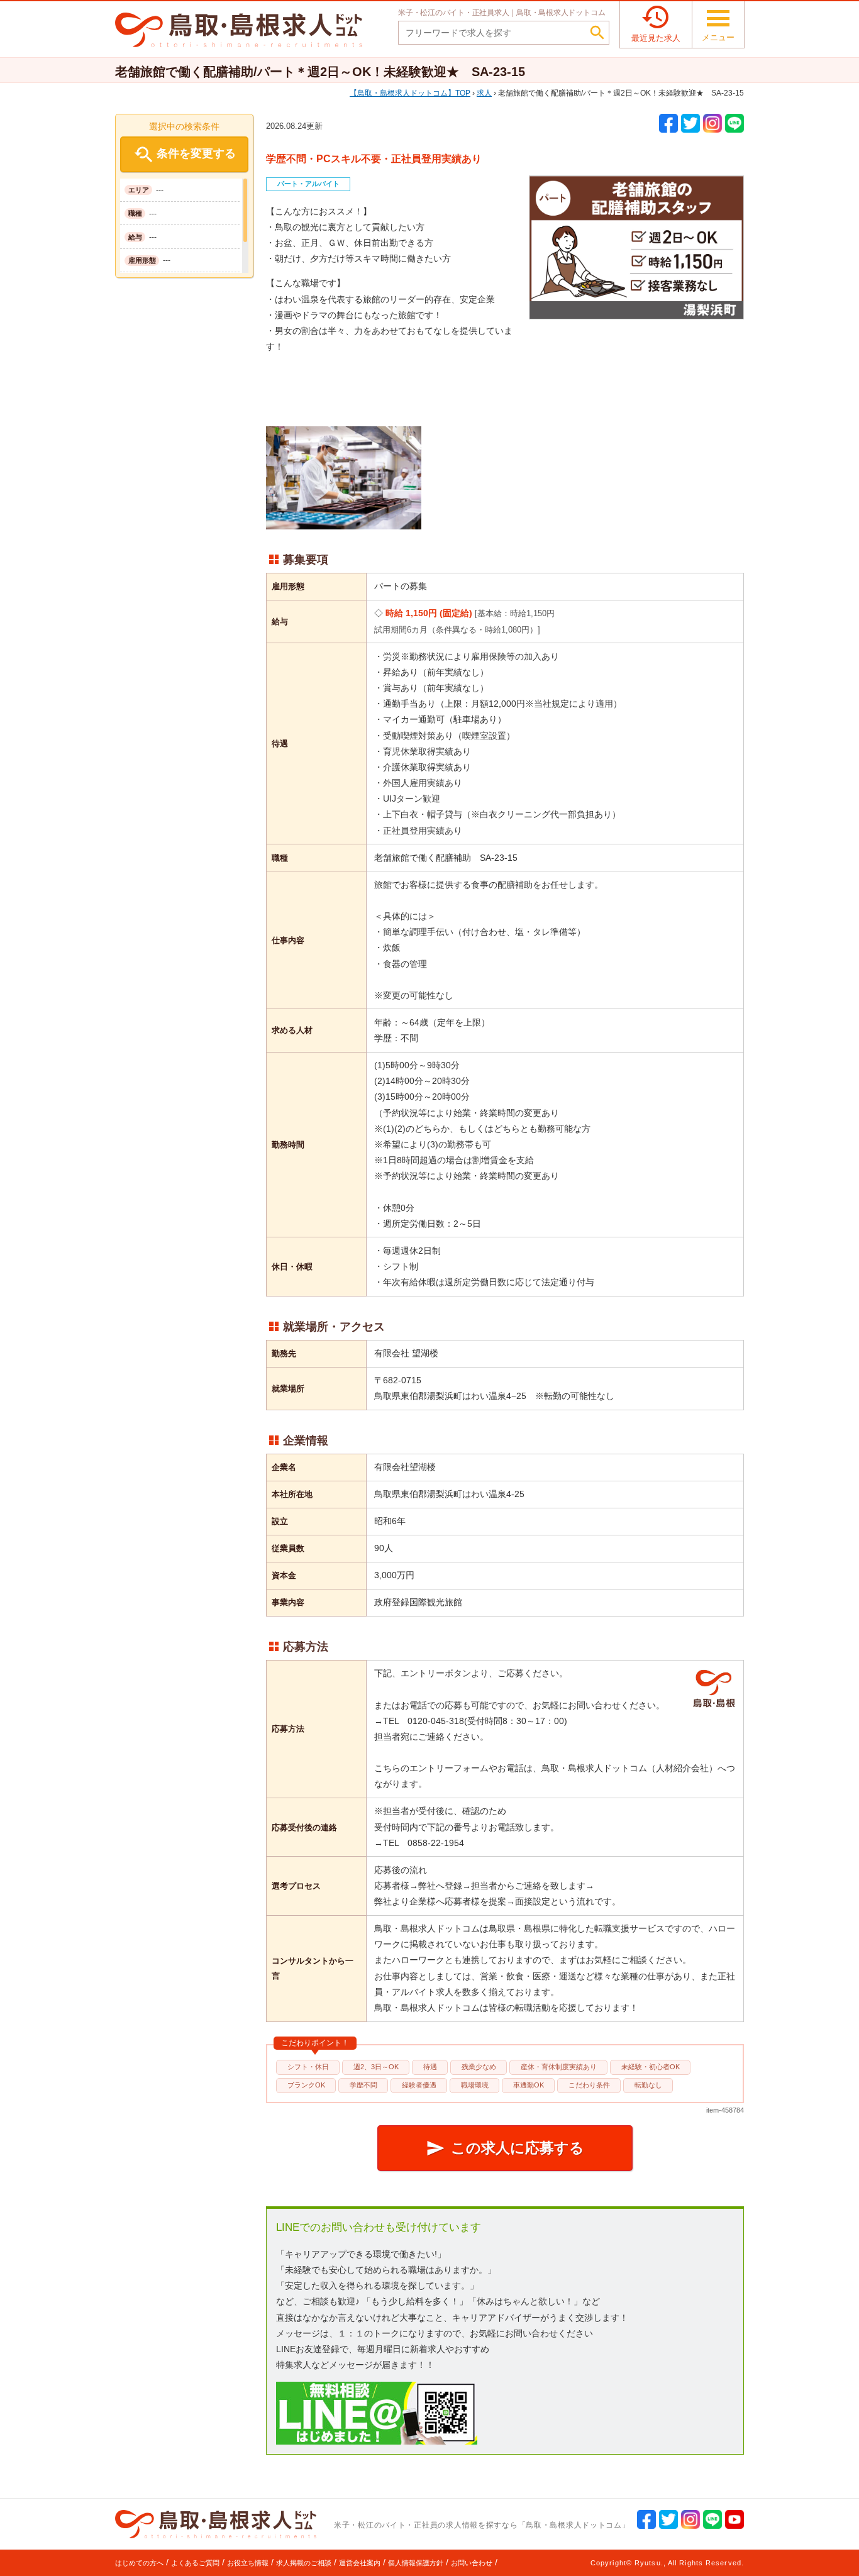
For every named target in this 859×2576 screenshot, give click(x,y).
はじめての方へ (139, 2563)
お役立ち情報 (248, 2563)
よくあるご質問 (195, 2563)
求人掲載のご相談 (304, 2563)
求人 (484, 93)
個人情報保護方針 (416, 2563)
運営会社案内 (360, 2563)
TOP (414, 93)
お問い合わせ (472, 2563)
